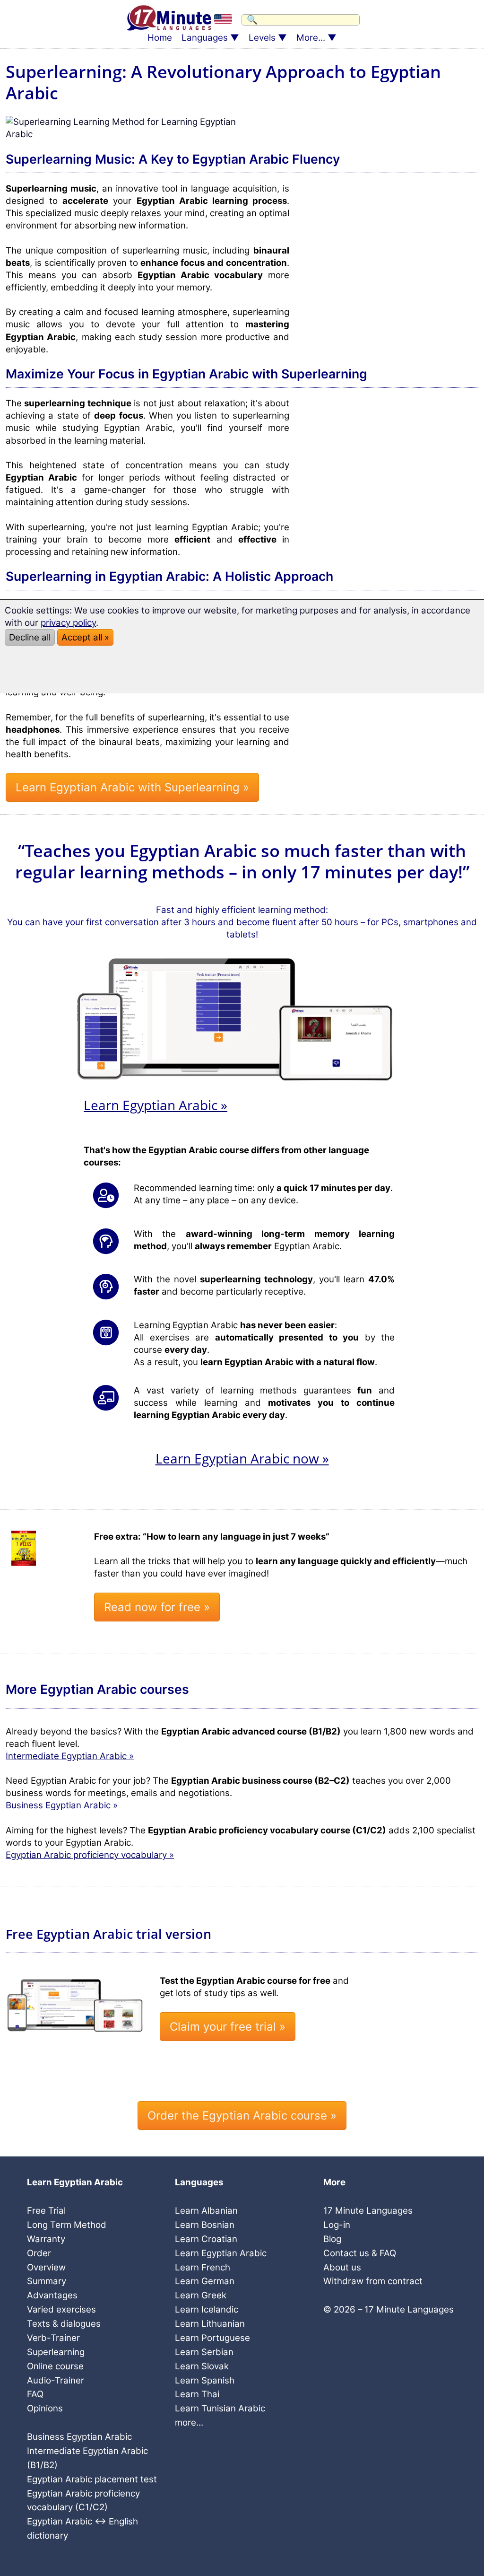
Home (160, 38)
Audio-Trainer (56, 2380)
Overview (46, 2267)
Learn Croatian (206, 2239)
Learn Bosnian (205, 2225)
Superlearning (56, 2352)
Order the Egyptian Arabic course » (242, 2116)
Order (39, 2253)
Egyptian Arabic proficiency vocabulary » (90, 1855)
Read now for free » (157, 1607)
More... (311, 38)
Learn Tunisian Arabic (220, 2408)
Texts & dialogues (64, 2324)
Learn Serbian (204, 2352)
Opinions (45, 2408)
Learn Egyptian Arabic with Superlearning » (132, 787)
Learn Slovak (202, 2366)
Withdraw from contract (373, 2281)
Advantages (52, 2295)
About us (342, 2267)
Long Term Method (67, 2225)
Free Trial (46, 2211)
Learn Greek (201, 2295)
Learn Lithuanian (210, 2324)
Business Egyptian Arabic (79, 2437)
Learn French (203, 2267)
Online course (55, 2366)
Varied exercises (61, 2309)
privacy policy (68, 623)
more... (189, 2423)
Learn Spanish (205, 2380)
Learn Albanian (206, 2211)
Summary (47, 2281)
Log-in (337, 2225)
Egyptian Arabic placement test (92, 2479)
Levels (262, 38)
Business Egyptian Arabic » (62, 1805)
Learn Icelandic (207, 2309)
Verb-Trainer (53, 2338)
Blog (332, 2239)
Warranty (46, 2239)
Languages (205, 38)
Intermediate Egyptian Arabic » (70, 1756)
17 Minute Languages (368, 2211)
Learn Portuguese (212, 2338)
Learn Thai (197, 2394)
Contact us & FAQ (360, 2253)
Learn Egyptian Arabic (221, 2253)
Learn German (205, 2281)
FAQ (35, 2394)
